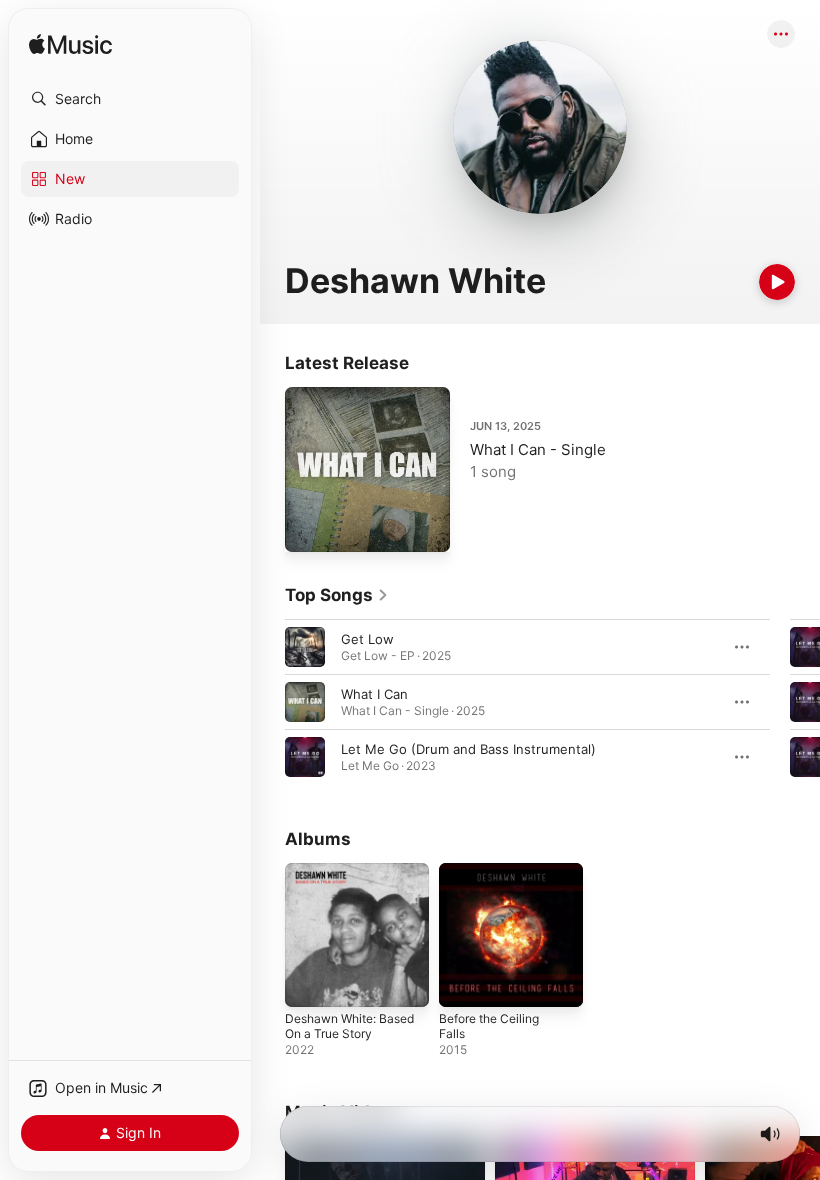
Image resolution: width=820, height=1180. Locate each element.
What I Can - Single (538, 449)
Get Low (367, 639)
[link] (337, 595)
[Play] (777, 282)
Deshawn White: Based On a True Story (349, 1026)
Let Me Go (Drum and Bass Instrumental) (468, 749)
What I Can (374, 694)
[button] (130, 99)
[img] (70, 45)
